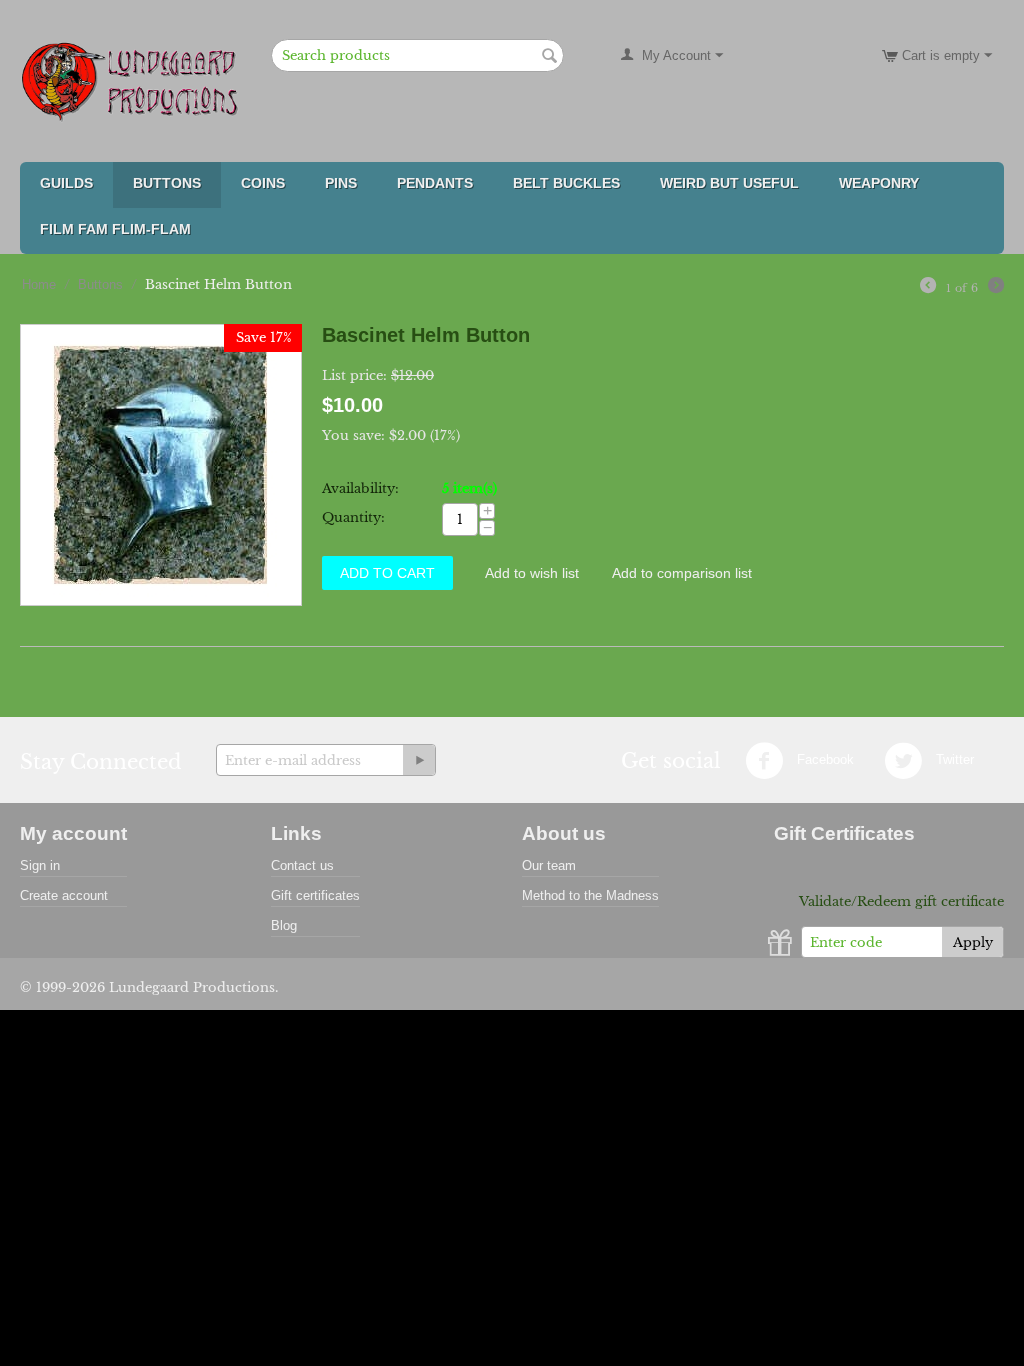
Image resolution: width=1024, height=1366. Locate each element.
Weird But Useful (729, 183)
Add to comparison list (682, 573)
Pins (341, 183)
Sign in (40, 865)
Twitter (953, 760)
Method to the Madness (590, 895)
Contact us (302, 865)
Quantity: (353, 517)
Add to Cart (387, 573)
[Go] (419, 760)
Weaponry (879, 183)
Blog (284, 925)
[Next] (996, 288)
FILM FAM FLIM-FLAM (115, 229)
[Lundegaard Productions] (135, 81)
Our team (549, 865)
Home (39, 284)
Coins (263, 183)
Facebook (823, 760)
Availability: (360, 488)
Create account (64, 895)
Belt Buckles (566, 183)
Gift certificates (315, 895)
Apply (973, 942)
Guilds (66, 183)
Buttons (167, 183)
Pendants (435, 183)
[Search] (549, 57)
